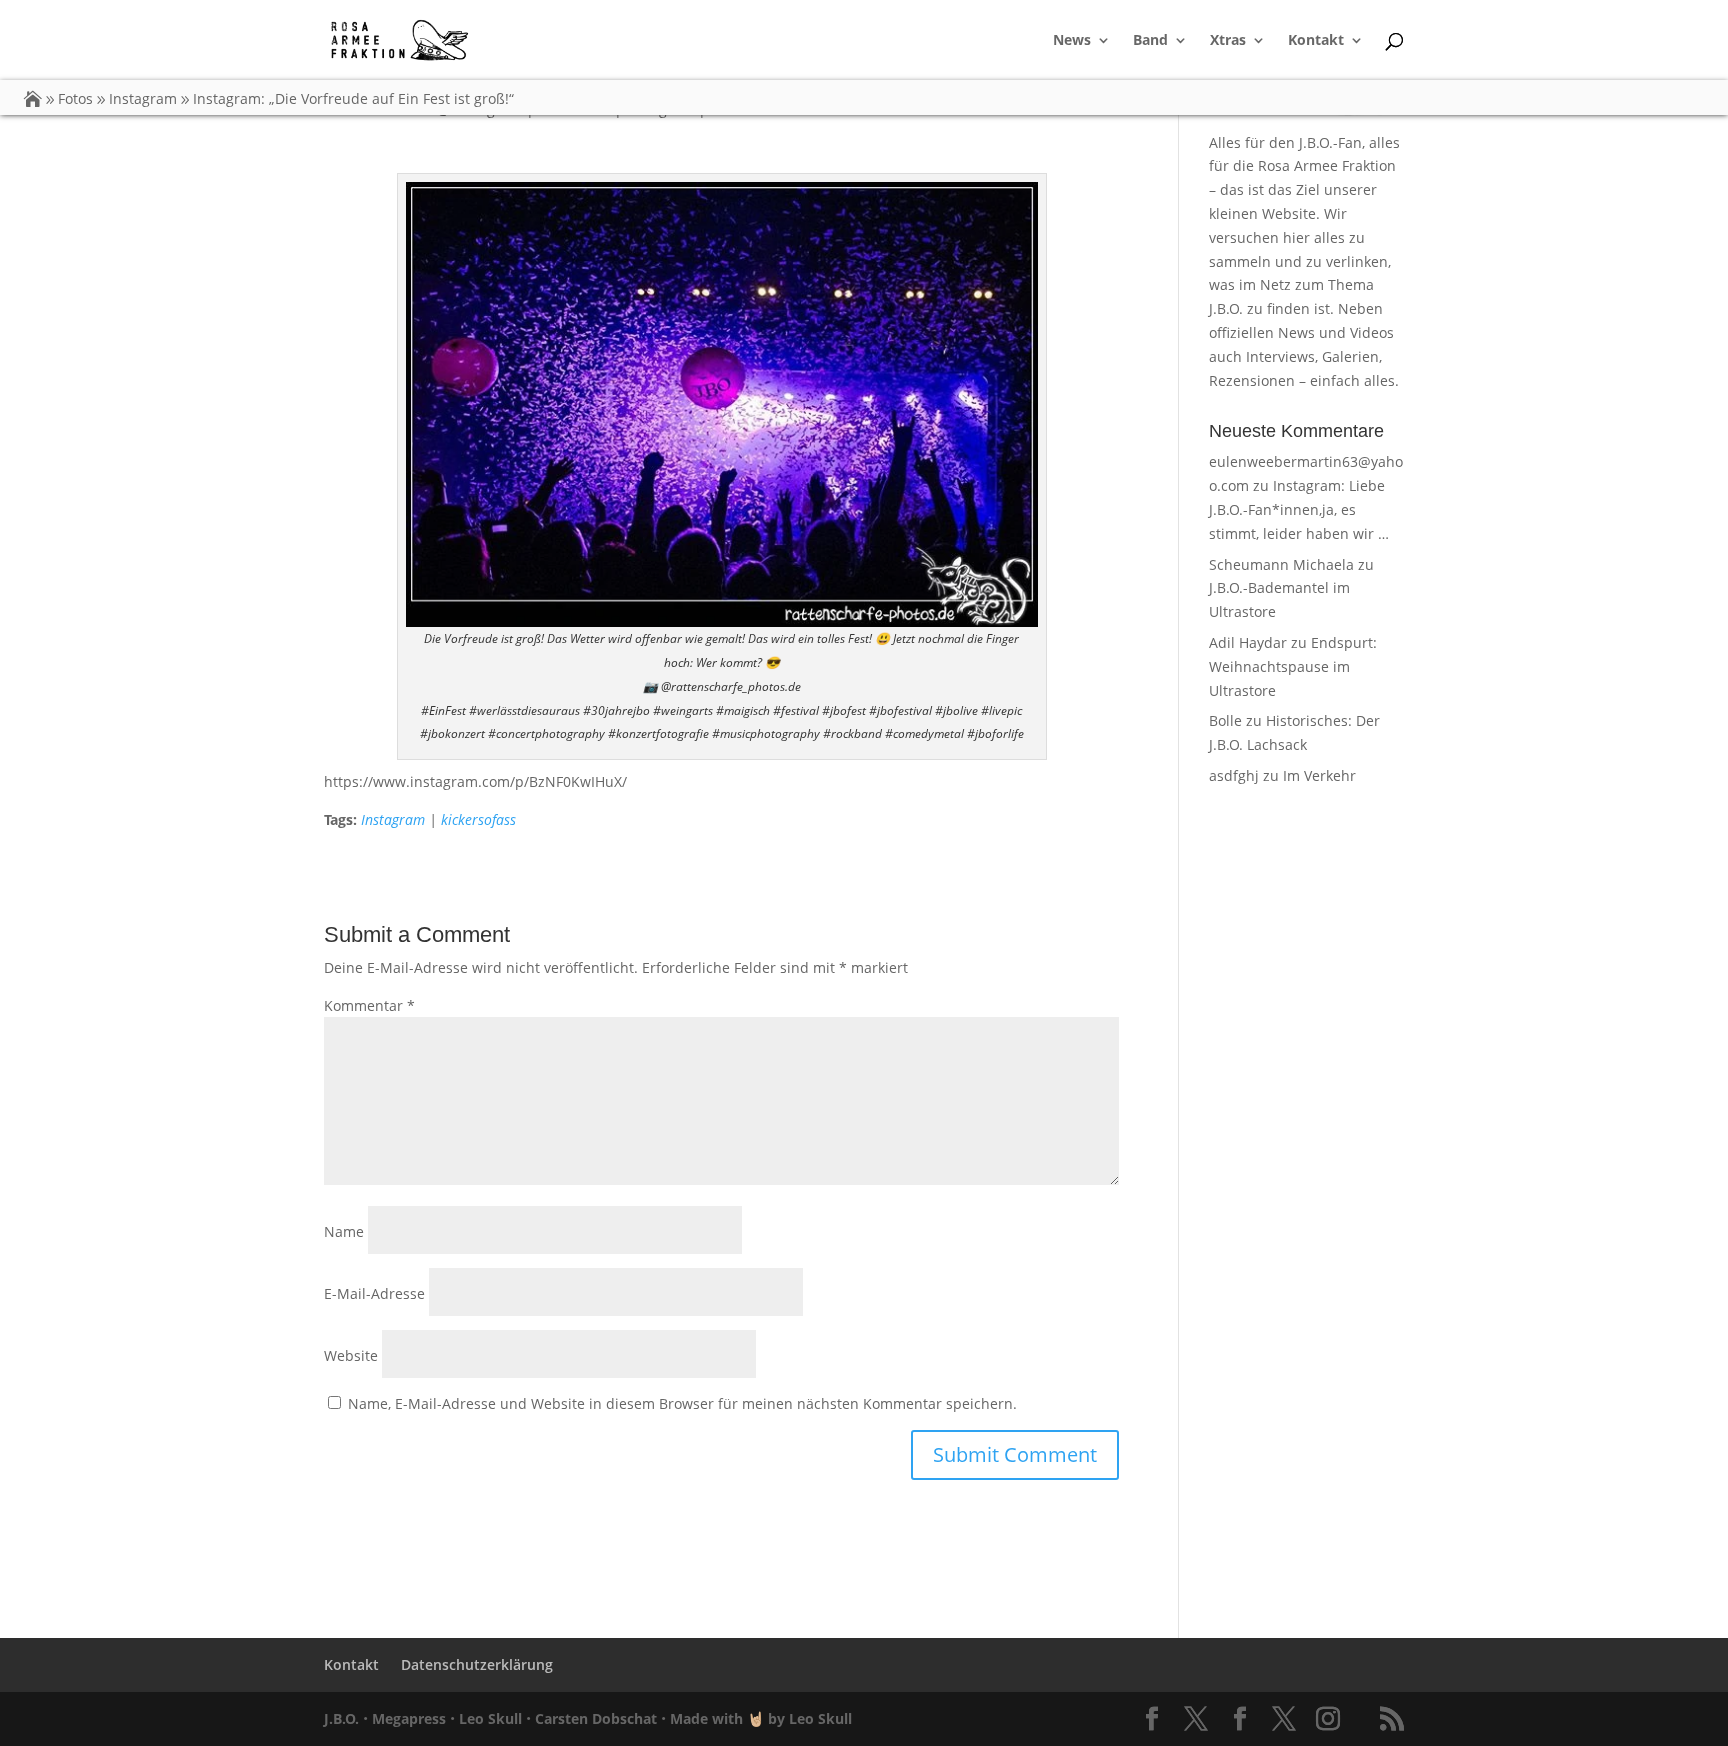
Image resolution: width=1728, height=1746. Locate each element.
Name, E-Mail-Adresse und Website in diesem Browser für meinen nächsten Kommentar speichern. (682, 1403)
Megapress (409, 1718)
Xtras (1228, 41)
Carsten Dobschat (596, 1718)
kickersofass (478, 819)
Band (1150, 41)
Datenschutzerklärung (477, 1664)
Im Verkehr (1319, 775)
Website (351, 1355)
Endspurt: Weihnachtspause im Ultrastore (1293, 666)
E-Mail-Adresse (374, 1293)
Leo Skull (490, 1718)
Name (344, 1231)
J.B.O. (341, 1718)
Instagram (393, 819)
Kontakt (1316, 41)
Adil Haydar (1248, 642)
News (1072, 41)
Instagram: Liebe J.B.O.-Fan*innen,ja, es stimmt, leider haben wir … (1299, 509)
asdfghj (1234, 775)
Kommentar (369, 1005)
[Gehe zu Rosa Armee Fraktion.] (33, 98)
